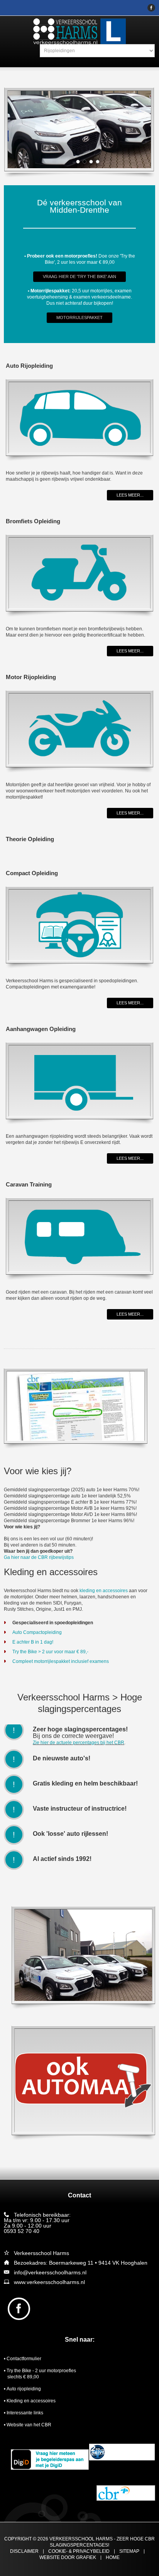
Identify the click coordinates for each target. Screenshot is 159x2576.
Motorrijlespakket (79, 318)
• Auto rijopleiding (22, 2389)
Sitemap (129, 2551)
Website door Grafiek (68, 2558)
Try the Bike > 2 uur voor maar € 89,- (50, 1652)
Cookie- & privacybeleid (79, 2551)
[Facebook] (151, 8)
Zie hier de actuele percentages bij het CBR (79, 1743)
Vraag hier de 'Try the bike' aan (79, 277)
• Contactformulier (23, 2359)
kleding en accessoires (104, 1591)
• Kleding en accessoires (30, 2401)
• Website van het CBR (28, 2425)
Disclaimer (24, 2551)
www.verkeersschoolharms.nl (49, 2282)
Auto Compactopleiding (37, 1632)
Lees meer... (130, 495)
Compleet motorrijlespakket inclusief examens (61, 1661)
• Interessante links (24, 2413)
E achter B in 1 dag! (33, 1642)
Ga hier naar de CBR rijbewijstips (39, 1557)
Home (113, 2558)
